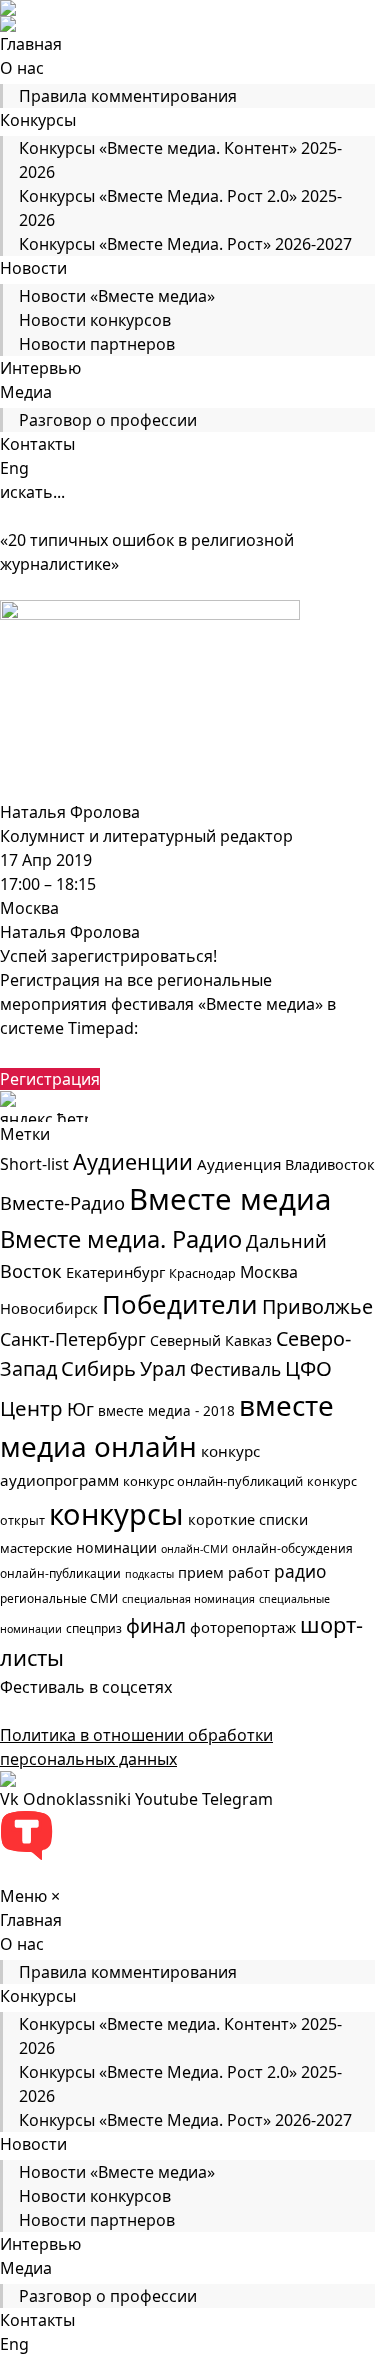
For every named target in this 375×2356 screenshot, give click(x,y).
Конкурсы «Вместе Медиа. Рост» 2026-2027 (185, 244)
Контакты (37, 444)
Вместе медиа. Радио (121, 1239)
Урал (163, 1368)
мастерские (36, 1548)
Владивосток (330, 1164)
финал (156, 1626)
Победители (180, 1304)
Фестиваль (235, 1369)
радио (300, 1571)
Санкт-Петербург (73, 1339)
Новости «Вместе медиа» (117, 296)
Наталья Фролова (70, 812)
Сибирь (98, 1368)
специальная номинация (188, 1599)
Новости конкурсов (95, 320)
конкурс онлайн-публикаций (213, 1481)
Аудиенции (133, 1161)
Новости (33, 268)
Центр (31, 1408)
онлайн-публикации (60, 1573)
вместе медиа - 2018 (166, 1411)
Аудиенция (239, 1164)
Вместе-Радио (62, 1202)
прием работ (224, 1572)
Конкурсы (38, 120)
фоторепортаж (243, 1627)
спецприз (94, 1628)
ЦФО (308, 1368)
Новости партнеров (97, 344)
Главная (31, 44)
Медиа (26, 392)
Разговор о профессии (108, 420)
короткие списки (248, 1519)
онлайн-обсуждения (292, 1548)
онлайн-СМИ (194, 1549)
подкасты (149, 1574)
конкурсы (116, 1513)
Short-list (34, 1164)
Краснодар (202, 1273)
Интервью (40, 368)
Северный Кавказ (211, 1340)
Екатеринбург (115, 1272)
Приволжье (317, 1306)
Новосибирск (49, 1308)
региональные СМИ (59, 1598)
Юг (80, 1409)
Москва (269, 1272)
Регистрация (50, 1079)
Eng (14, 468)
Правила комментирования (128, 96)
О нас (22, 68)
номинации (116, 1547)
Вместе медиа (230, 1199)
